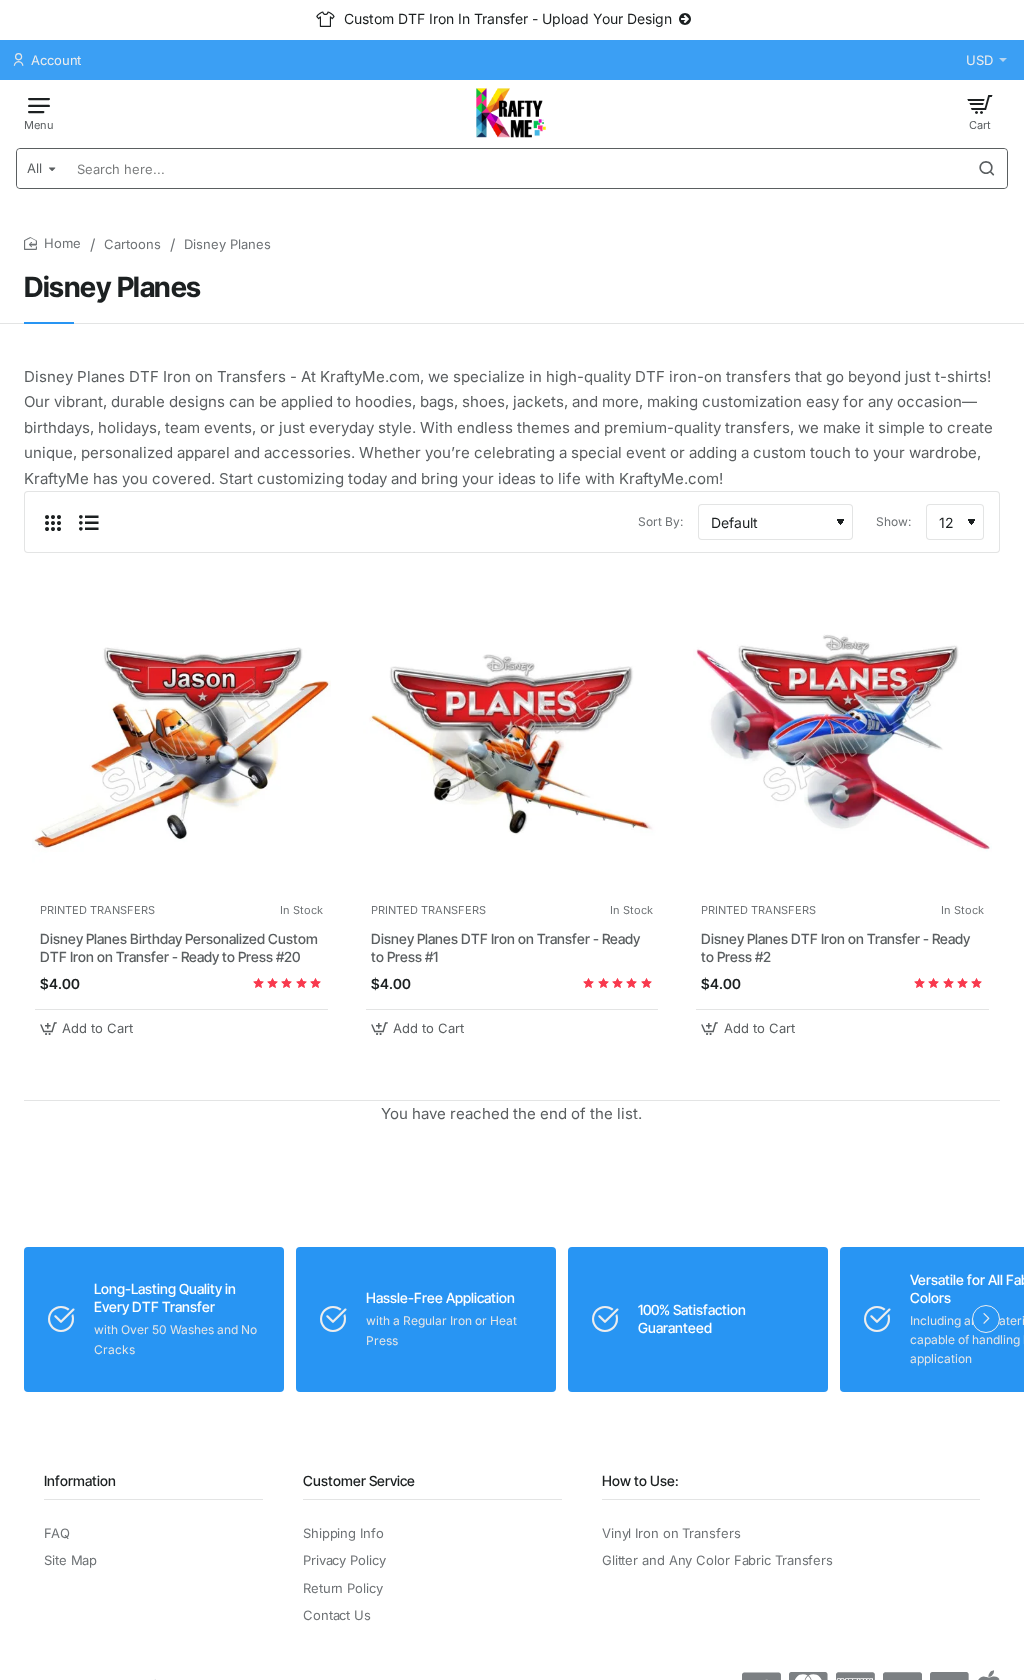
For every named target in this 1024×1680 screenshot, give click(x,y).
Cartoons (132, 244)
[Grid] (53, 522)
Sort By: (660, 521)
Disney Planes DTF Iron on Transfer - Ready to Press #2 (835, 947)
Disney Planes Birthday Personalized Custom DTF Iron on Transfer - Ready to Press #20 (179, 947)
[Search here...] (987, 168)
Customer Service (359, 1480)
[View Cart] (980, 112)
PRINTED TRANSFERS (97, 910)
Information (80, 1480)
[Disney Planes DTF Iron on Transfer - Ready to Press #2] (842, 742)
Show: (893, 521)
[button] (89, 1028)
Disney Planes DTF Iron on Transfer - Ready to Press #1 (505, 947)
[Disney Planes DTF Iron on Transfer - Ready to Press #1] (512, 742)
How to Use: (640, 1480)
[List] (89, 522)
